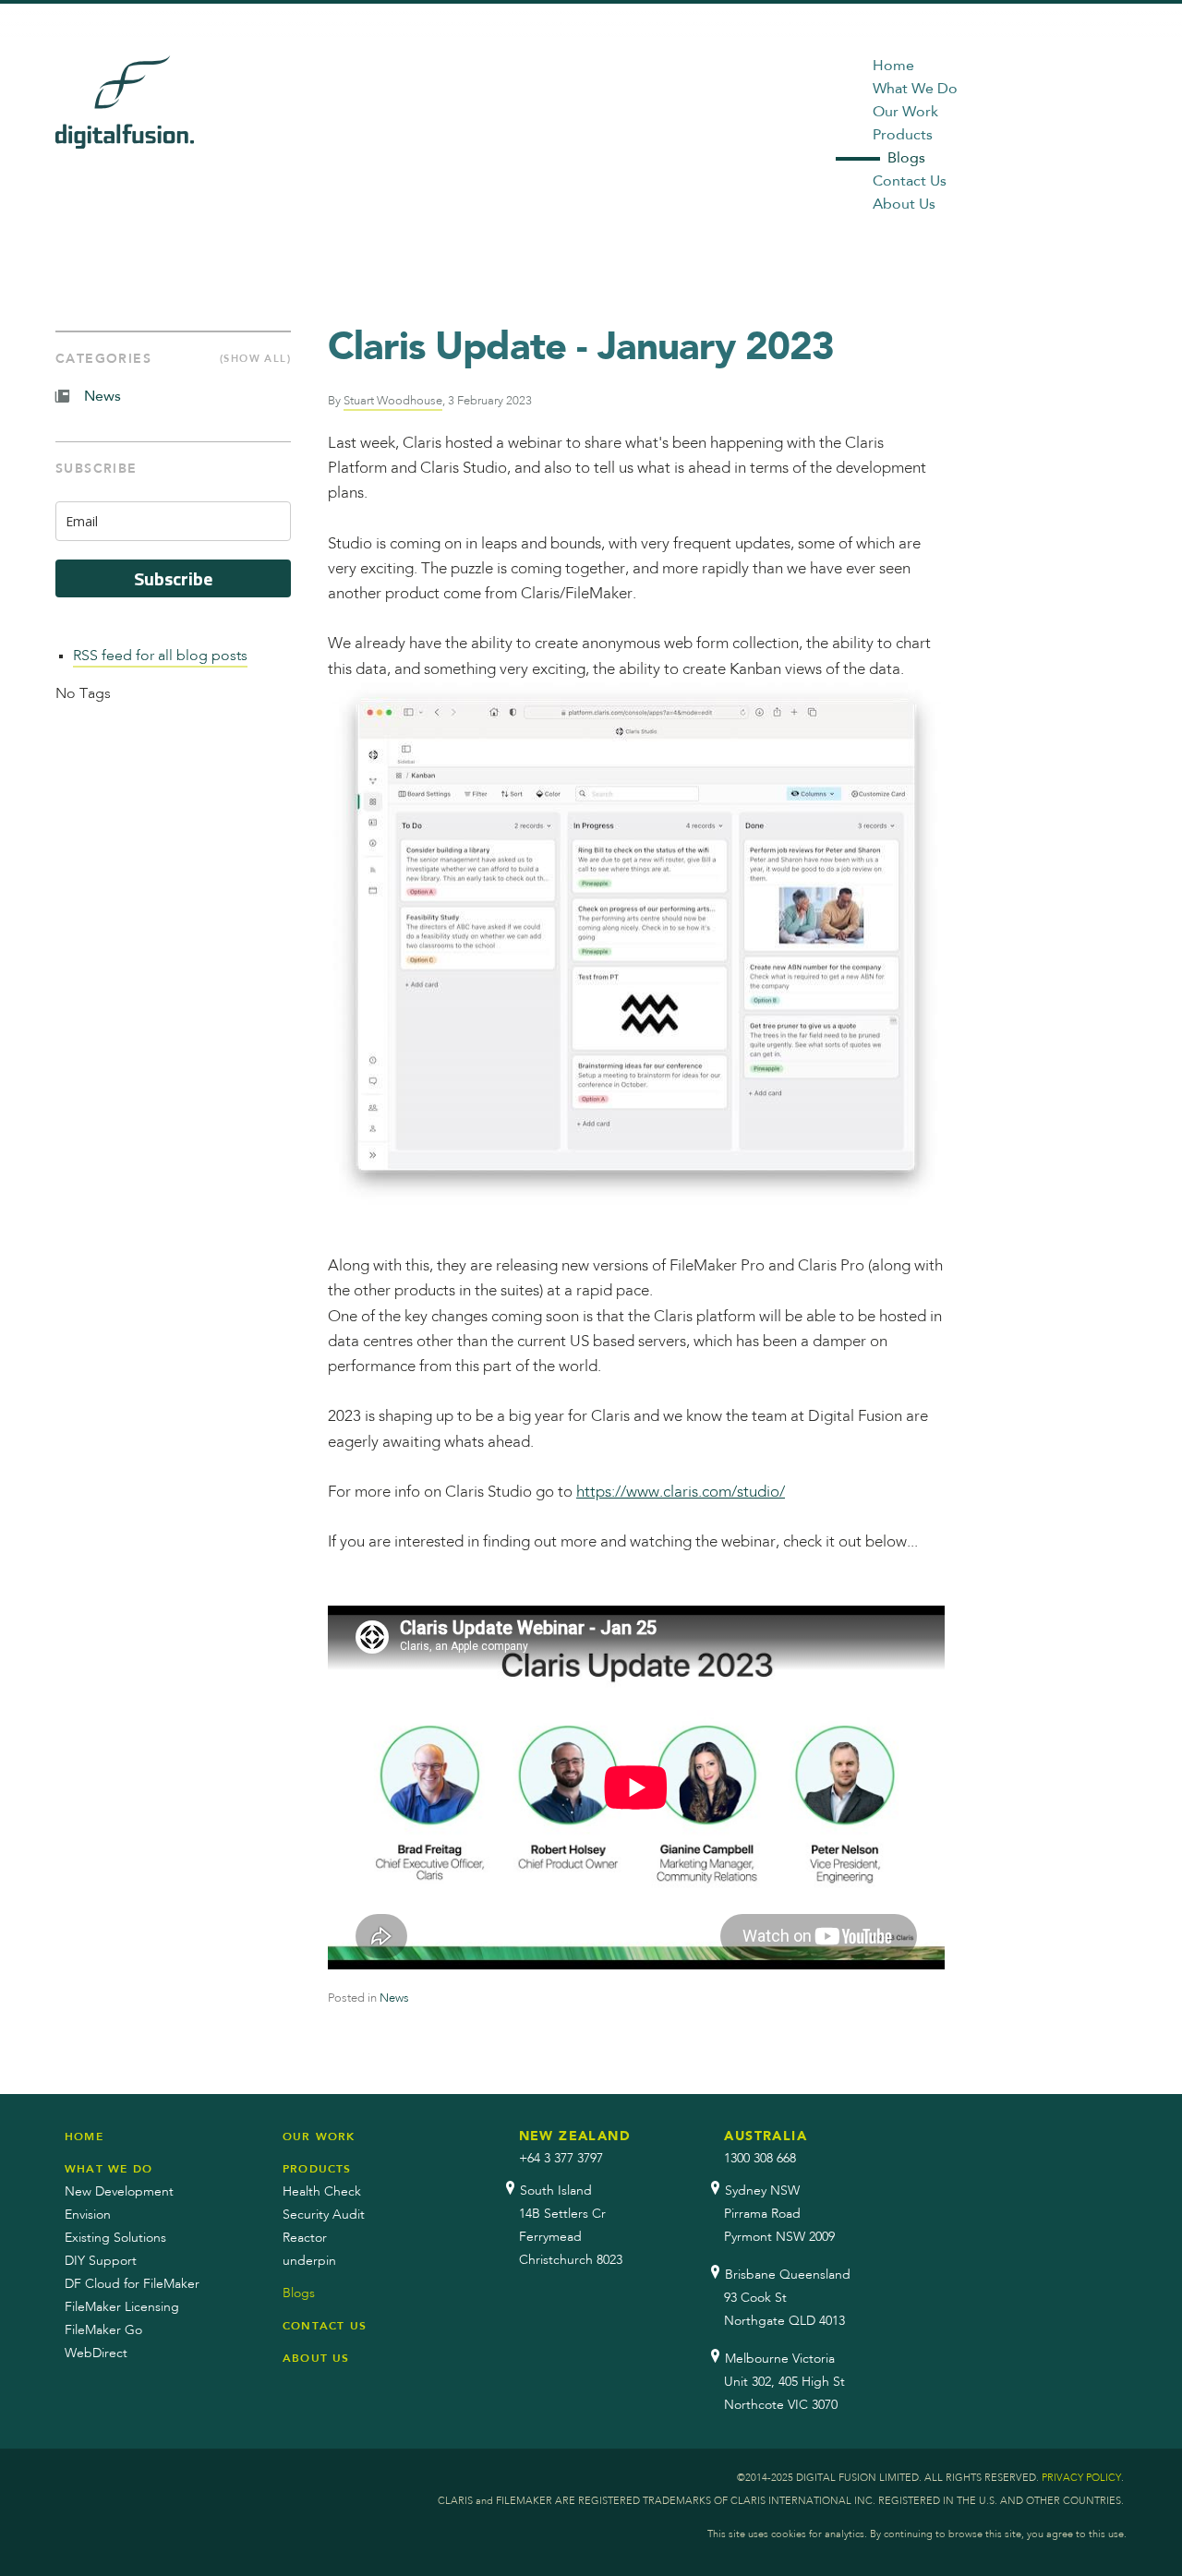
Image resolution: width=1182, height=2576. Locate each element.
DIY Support (101, 2261)
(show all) (255, 359)
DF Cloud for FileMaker (132, 2284)
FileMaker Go (103, 2330)
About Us (904, 205)
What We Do (915, 90)
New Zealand (575, 2137)
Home (893, 66)
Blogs (906, 159)
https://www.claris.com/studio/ (681, 1493)
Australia (766, 2137)
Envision (88, 2215)
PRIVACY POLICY (1081, 2478)
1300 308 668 (760, 2159)
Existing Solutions (115, 2238)
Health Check (322, 2192)
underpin (309, 2261)
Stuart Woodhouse (393, 401)
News (394, 1998)
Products (903, 136)
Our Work (905, 113)
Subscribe (173, 578)
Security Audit (324, 2215)
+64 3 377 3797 (561, 2159)
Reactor (305, 2238)
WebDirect (96, 2353)
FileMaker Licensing (122, 2307)
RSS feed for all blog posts (160, 656)
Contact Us (910, 182)
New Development (119, 2192)
